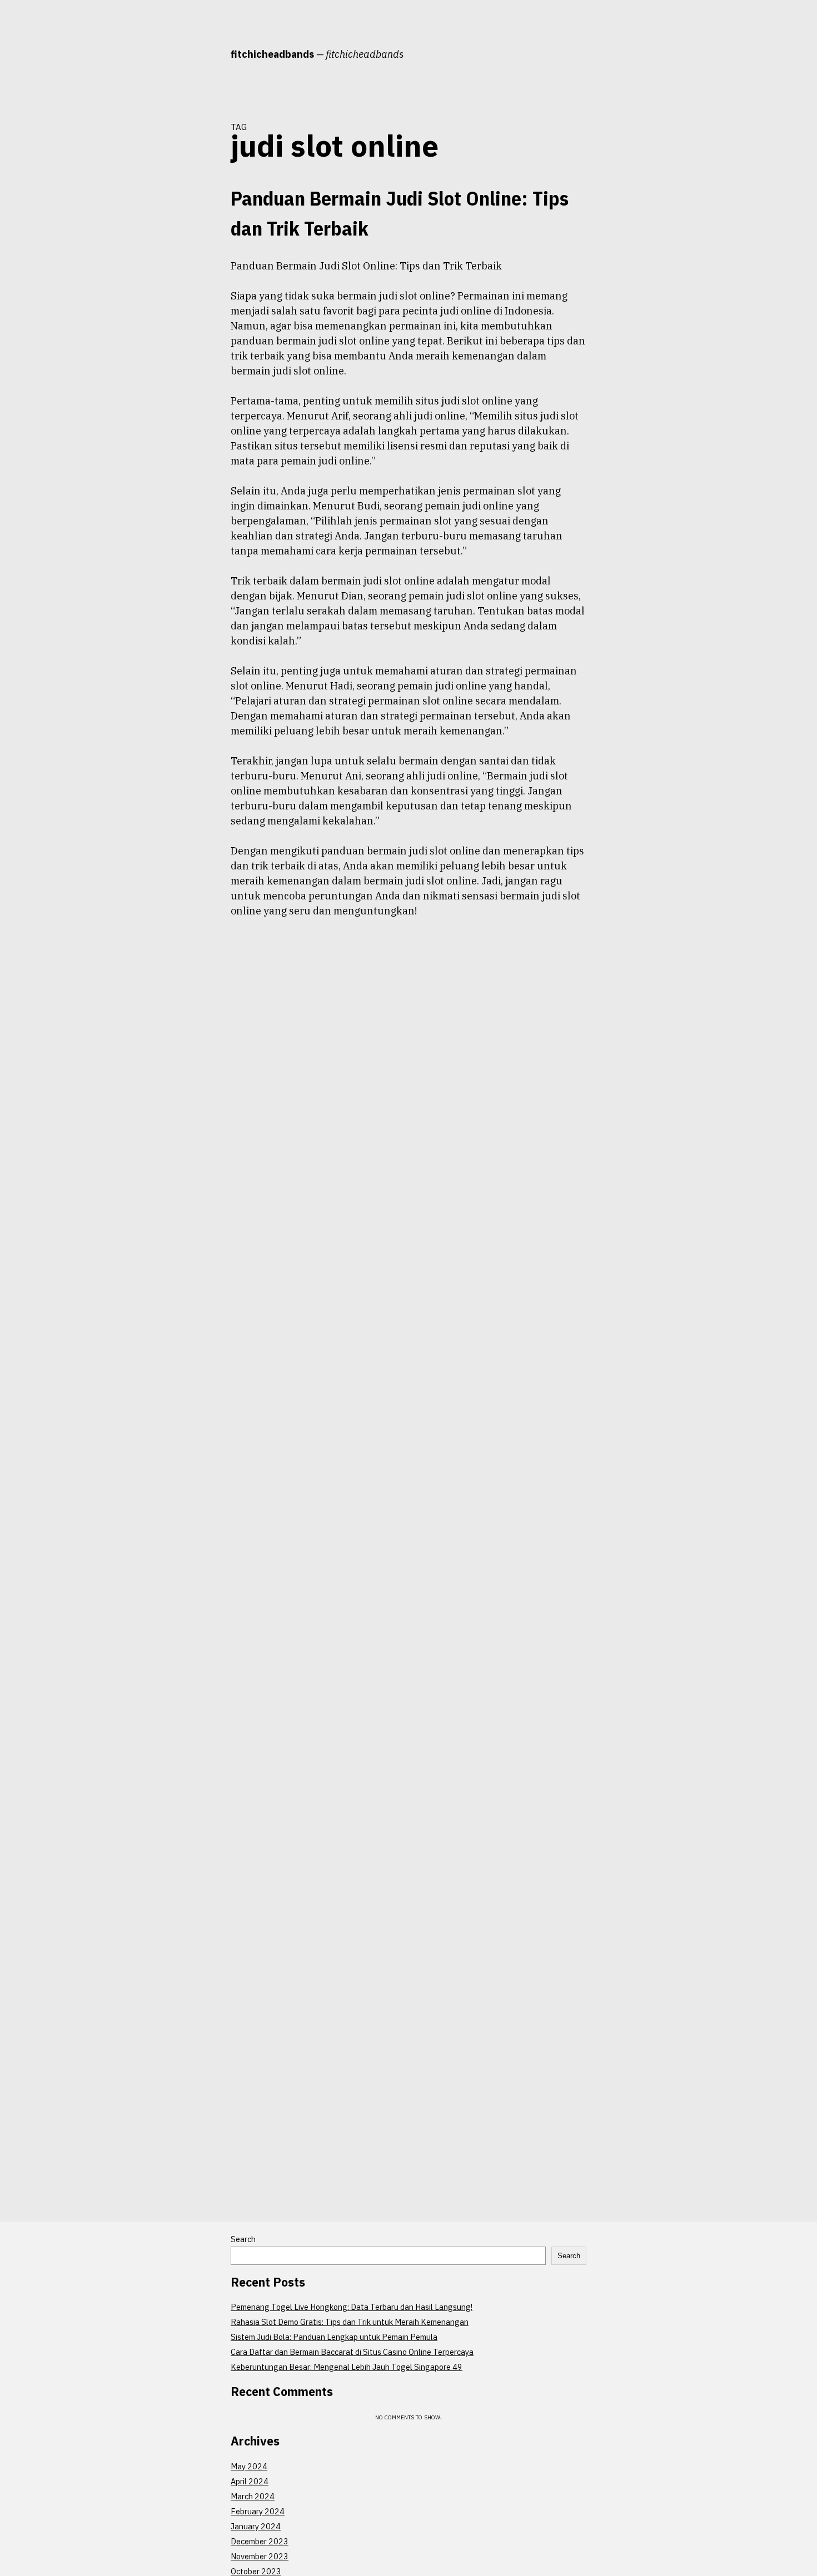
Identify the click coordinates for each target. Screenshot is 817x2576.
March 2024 (253, 2496)
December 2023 (260, 2541)
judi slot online (189, 266)
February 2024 (258, 2511)
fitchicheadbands (272, 54)
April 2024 (250, 2481)
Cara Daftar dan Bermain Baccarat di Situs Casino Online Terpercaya (352, 2352)
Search (243, 2239)
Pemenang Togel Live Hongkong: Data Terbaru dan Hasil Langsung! (352, 2307)
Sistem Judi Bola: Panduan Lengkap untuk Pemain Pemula (334, 2337)
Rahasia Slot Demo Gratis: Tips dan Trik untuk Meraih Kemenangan (350, 2322)
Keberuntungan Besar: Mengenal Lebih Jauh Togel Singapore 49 (347, 2367)
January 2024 (256, 2526)
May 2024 (249, 2466)
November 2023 (260, 2556)
